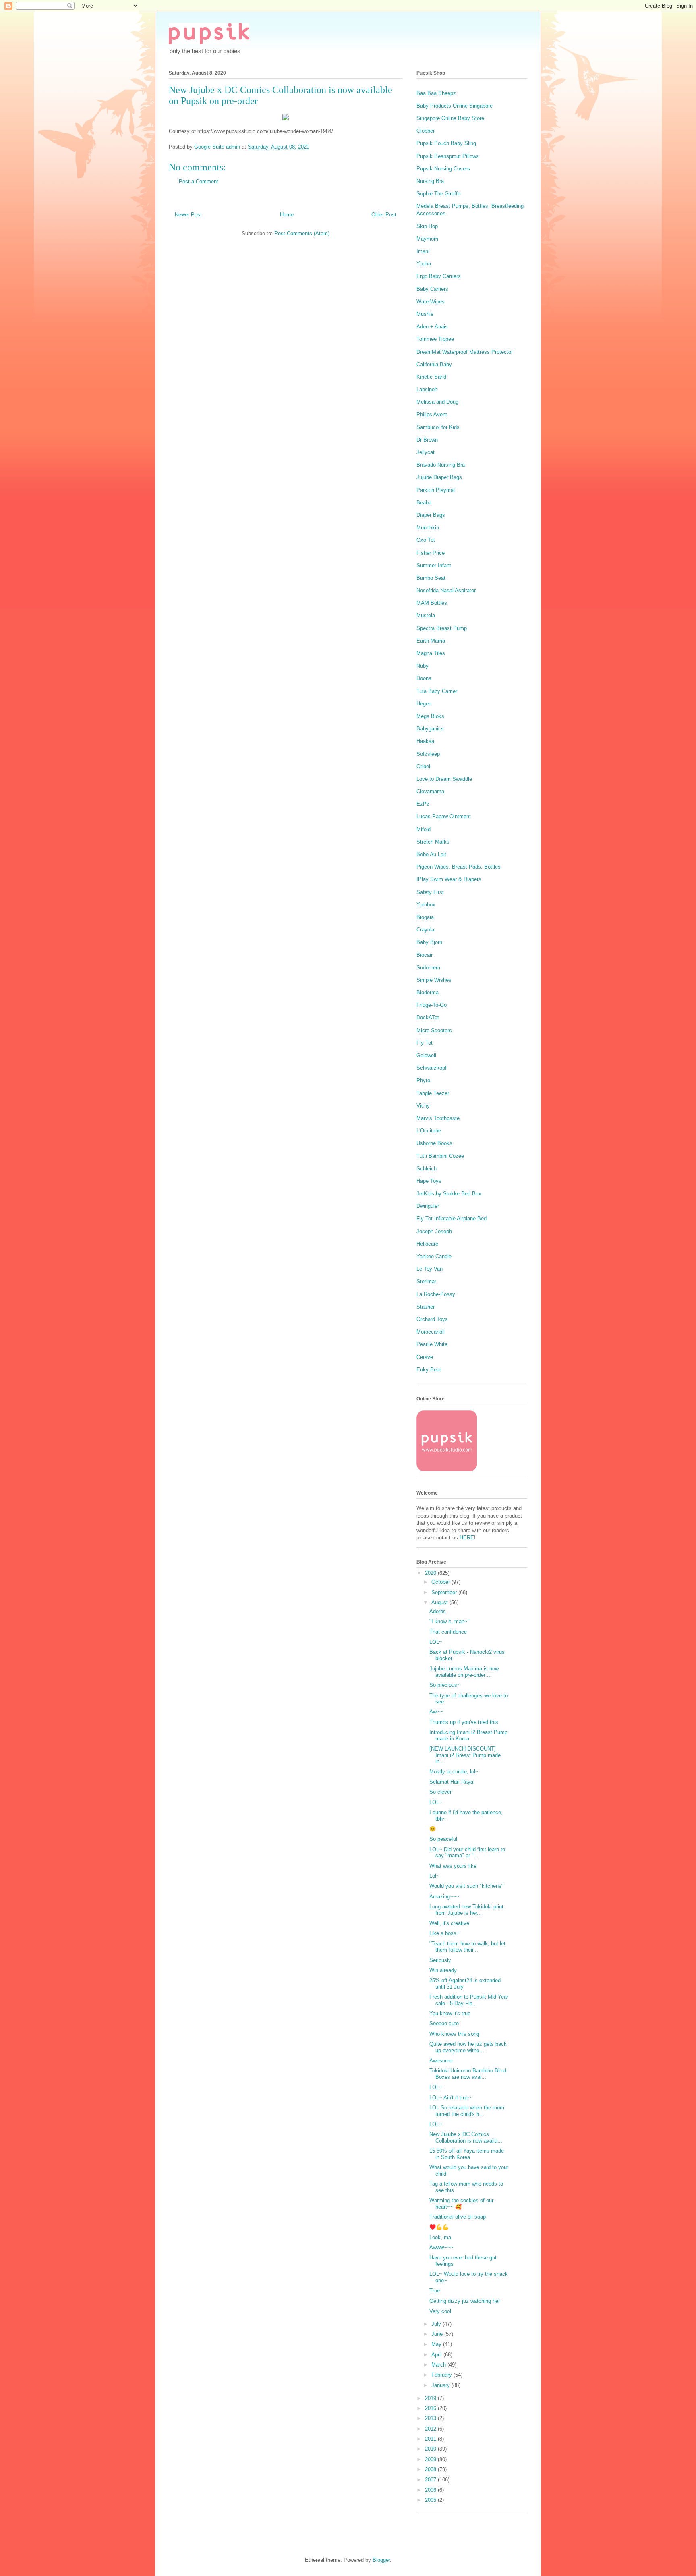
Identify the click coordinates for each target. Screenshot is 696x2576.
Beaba (424, 503)
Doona (424, 678)
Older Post (384, 215)
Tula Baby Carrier (437, 691)
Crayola (425, 930)
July (437, 2324)
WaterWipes (431, 302)
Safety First (430, 892)
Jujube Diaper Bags (439, 477)
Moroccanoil (431, 1332)
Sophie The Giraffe (438, 194)
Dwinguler (428, 1206)
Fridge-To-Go (432, 1005)
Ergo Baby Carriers (439, 276)
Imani (423, 251)
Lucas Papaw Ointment (444, 816)
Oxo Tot (426, 540)
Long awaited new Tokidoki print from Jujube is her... (466, 1910)
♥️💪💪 (439, 2227)
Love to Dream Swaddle (444, 779)
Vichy (423, 1106)
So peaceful (443, 1839)
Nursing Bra (430, 181)
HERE (467, 1538)
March (439, 2365)
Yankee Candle (434, 1256)
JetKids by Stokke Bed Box (449, 1194)
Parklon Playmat (436, 490)
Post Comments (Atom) (302, 233)
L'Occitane (429, 1131)
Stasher (426, 1307)
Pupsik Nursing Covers (443, 169)
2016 (431, 2408)
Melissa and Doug (437, 402)
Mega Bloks (430, 716)
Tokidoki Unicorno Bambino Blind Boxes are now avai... (468, 2074)
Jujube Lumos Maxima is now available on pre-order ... (464, 1672)
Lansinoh (427, 389)
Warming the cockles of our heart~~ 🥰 (461, 2204)
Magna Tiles (431, 653)
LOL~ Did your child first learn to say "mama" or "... (467, 1853)
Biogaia (425, 917)
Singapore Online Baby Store (450, 118)
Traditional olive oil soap (458, 2217)
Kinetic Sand (431, 377)
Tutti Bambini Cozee (440, 1156)
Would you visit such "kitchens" (466, 1886)
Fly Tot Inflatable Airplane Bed (452, 1219)
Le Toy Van (430, 1269)
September (445, 1592)
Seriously (440, 1960)
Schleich (427, 1169)
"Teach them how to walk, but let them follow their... (467, 1947)
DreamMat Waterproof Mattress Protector (465, 352)
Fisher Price (431, 553)
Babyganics (430, 729)
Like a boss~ (444, 1933)
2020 (431, 1573)
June (438, 2334)
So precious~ (445, 1685)
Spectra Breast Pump (442, 628)
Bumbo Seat (431, 578)
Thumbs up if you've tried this (464, 1722)
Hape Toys (429, 1181)
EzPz (423, 804)
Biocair (425, 955)
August (440, 1602)
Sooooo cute (444, 2023)
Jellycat (426, 452)
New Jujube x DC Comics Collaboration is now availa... (466, 2137)
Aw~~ (436, 1712)
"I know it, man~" (449, 1621)
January (441, 2385)
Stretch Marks (433, 842)
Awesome (441, 2061)
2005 (431, 2500)
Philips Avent (432, 414)
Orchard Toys (432, 1319)
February (442, 2375)
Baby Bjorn (429, 942)
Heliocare (427, 1244)
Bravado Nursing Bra (441, 465)
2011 (431, 2439)
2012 (431, 2429)
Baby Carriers (432, 289)
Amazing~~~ (444, 1897)
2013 (431, 2418)
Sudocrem (428, 968)
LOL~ (436, 1642)
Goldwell (426, 1055)
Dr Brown (427, 440)
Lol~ (434, 1876)
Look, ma (440, 2237)
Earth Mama (431, 641)
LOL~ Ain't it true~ (451, 2098)
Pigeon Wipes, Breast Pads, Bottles (459, 867)
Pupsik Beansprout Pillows (448, 156)
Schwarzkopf (432, 1068)
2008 (431, 2469)
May (437, 2344)
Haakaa (425, 741)
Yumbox (426, 905)
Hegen (424, 704)
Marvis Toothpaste (438, 1118)
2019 (431, 2398)
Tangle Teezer (433, 1093)
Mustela (426, 615)
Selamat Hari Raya (451, 1782)
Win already (443, 1970)
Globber (426, 131)
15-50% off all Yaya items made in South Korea (467, 2154)
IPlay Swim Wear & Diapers (449, 879)
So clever (440, 1792)
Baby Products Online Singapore (455, 106)
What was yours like (453, 1866)
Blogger (381, 2560)
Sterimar (426, 1281)
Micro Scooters (434, 1030)
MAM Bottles (432, 603)
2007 (431, 2480)
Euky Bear (429, 1370)
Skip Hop (427, 226)
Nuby (423, 666)
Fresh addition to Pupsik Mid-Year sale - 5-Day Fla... (469, 2000)
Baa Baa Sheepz (436, 93)
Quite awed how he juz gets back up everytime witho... (468, 2047)
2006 (431, 2490)
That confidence (448, 1632)
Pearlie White (432, 1344)
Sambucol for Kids (438, 427)
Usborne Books (434, 1143)
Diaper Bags (431, 515)
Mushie (425, 314)
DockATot (428, 1017)
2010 (431, 2449)
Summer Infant (434, 565)
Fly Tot (425, 1043)
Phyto (423, 1080)
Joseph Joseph (434, 1231)
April (437, 2355)
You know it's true (450, 2013)
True (435, 2291)
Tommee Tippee (435, 339)
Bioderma (428, 992)
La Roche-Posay (436, 1294)
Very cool (440, 2311)
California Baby (434, 364)
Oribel (423, 766)
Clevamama (430, 791)
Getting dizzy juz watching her (465, 2301)
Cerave (425, 1357)
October (441, 1582)
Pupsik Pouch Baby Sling (446, 143)
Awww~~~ (441, 2247)
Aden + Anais (432, 327)
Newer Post (188, 215)
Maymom (427, 239)
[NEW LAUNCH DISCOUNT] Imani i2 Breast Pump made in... (465, 1755)
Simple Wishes (434, 980)
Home (287, 215)
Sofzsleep (428, 754)
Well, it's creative (449, 1923)
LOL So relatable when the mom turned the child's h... (467, 2111)
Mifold (424, 829)
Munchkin (428, 528)
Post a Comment (199, 181)
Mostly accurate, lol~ (454, 1772)
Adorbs (438, 1611)
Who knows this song (454, 2034)
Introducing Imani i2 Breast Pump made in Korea (468, 1735)
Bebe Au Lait (431, 854)
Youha (424, 264)
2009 (431, 2459)
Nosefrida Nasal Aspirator (446, 590)
